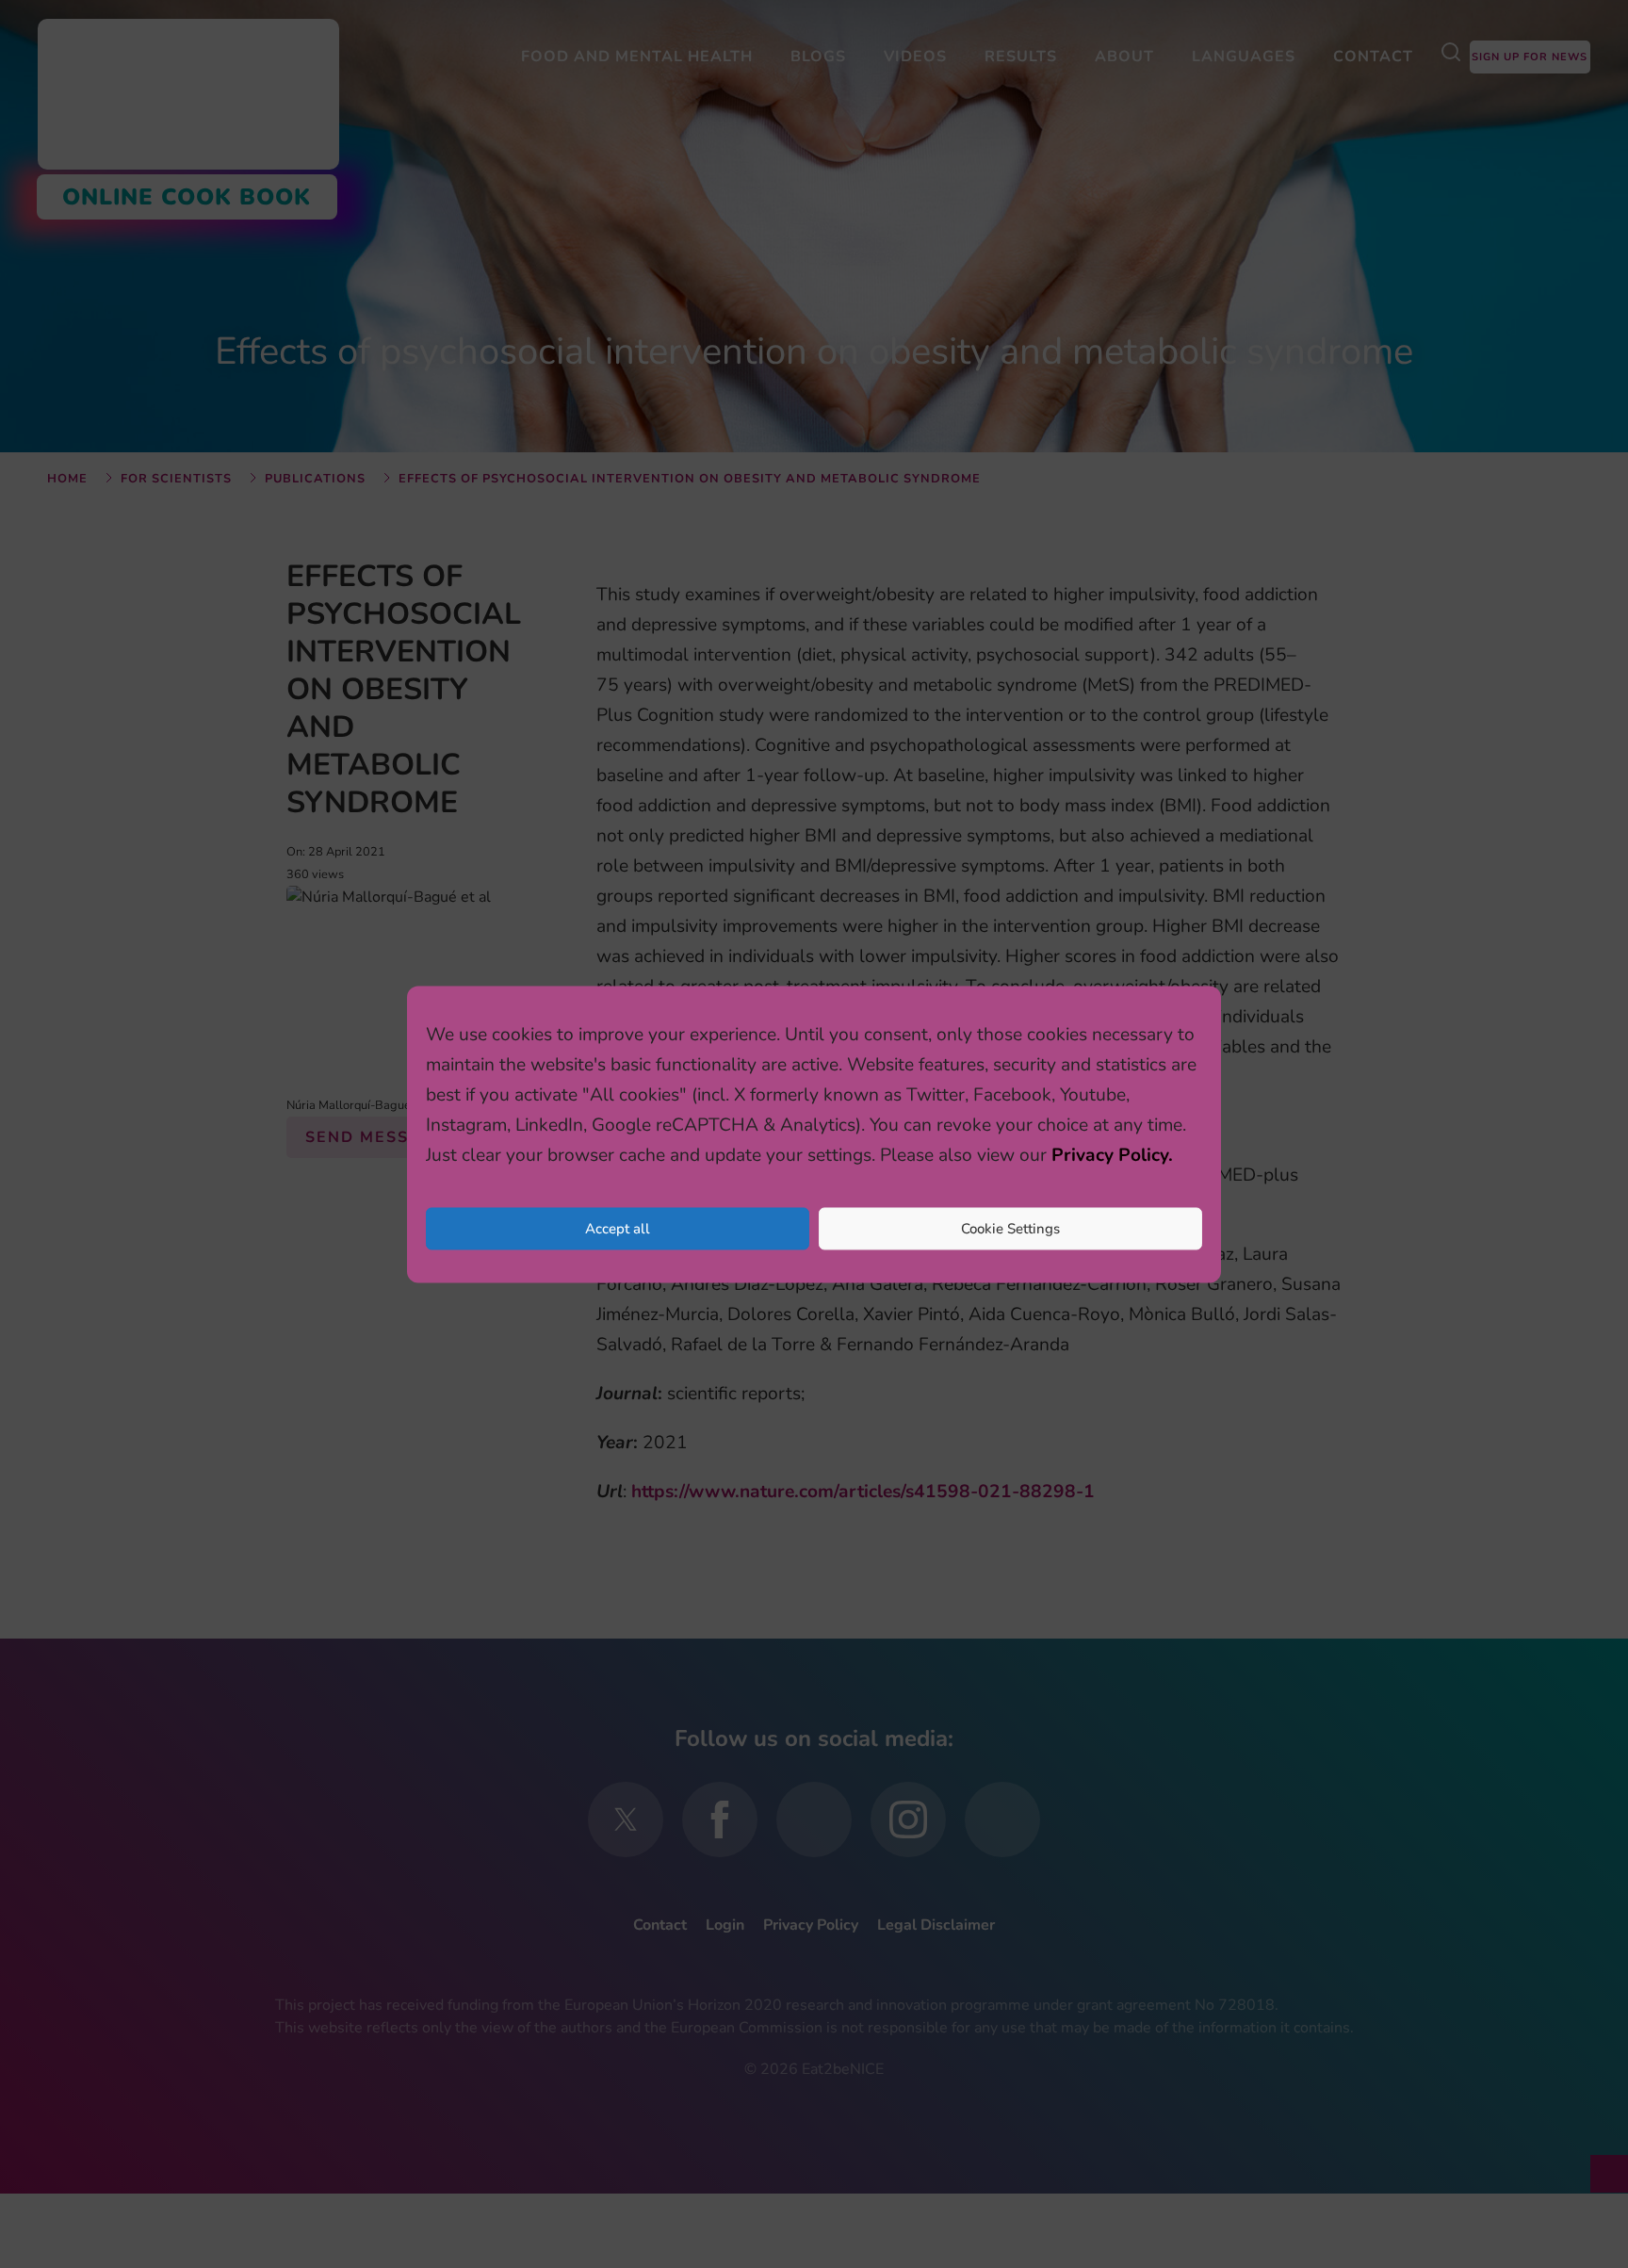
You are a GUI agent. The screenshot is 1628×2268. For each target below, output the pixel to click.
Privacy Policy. (1112, 1154)
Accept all (618, 1229)
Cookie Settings (1010, 1229)
